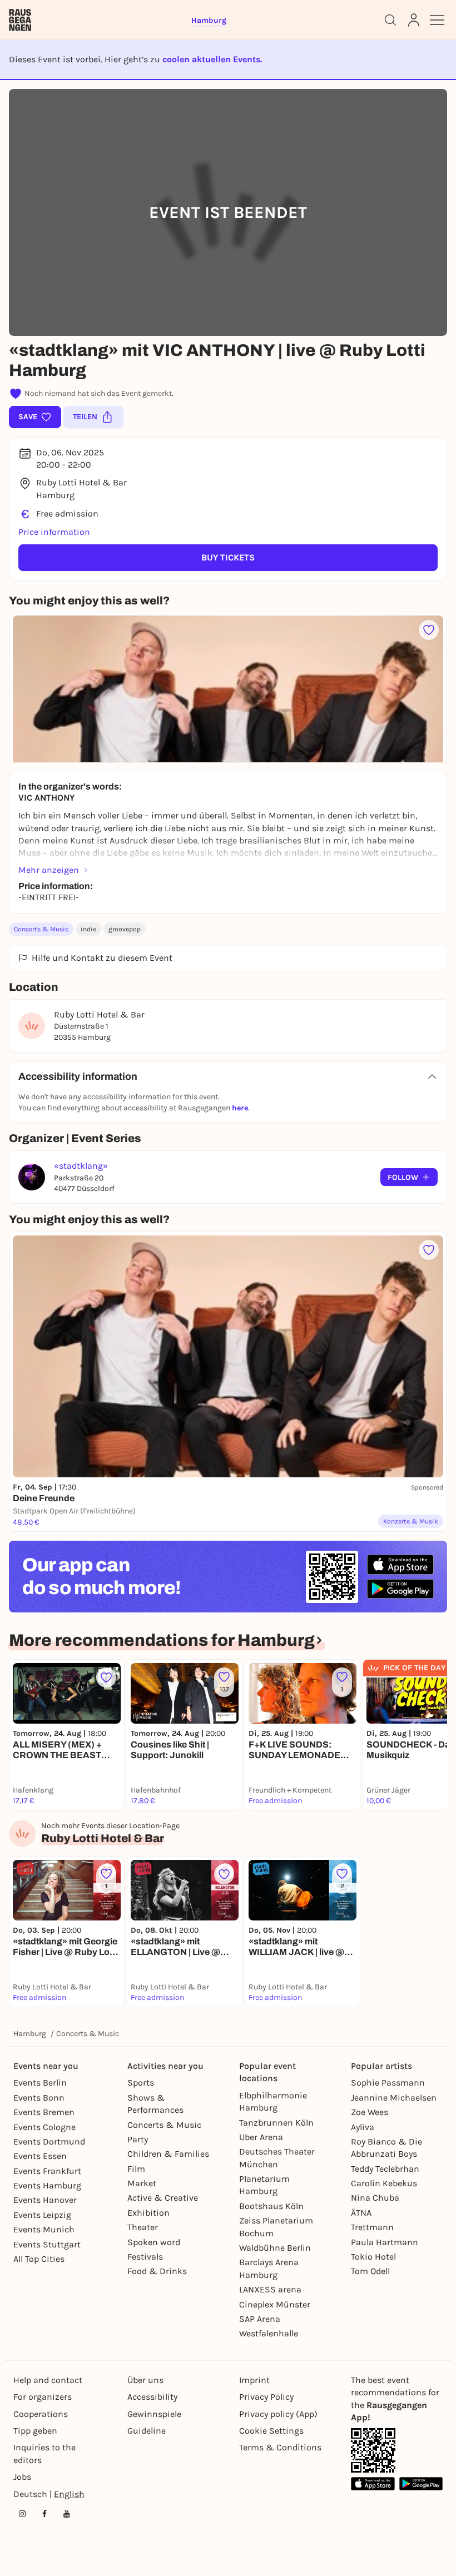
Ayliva (363, 2127)
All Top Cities (39, 2259)
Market (142, 2183)
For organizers (43, 2397)
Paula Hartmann (385, 2242)
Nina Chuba (375, 2198)
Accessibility (152, 2397)
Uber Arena (261, 2137)
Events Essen (40, 2156)
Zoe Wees (370, 2112)
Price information (54, 532)
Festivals (145, 2257)
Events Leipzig (42, 2215)
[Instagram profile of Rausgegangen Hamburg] (22, 2514)
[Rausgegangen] (20, 20)
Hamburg (30, 2034)
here (240, 1108)
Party (138, 2139)
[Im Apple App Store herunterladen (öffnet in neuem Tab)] (400, 1565)
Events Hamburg (47, 2185)
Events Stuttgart (47, 2244)
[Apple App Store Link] (373, 2483)
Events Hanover (45, 2200)
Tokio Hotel (373, 2257)
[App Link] (373, 2450)
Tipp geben (35, 2431)
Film (136, 2169)
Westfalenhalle (269, 2333)
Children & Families (168, 2154)
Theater (143, 2227)
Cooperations (41, 2414)
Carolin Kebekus (384, 2183)
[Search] (390, 20)
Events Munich (44, 2229)
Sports (141, 2083)
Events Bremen (44, 2112)
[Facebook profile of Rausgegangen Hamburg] (44, 2514)
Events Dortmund (49, 2141)
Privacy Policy (266, 2397)
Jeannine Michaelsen (394, 2098)
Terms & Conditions (280, 2447)
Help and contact (48, 2380)
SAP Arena (260, 2319)
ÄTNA (361, 2213)
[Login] (414, 20)
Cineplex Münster (275, 2304)
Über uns (145, 2380)
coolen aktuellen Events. (212, 59)
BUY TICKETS (228, 557)
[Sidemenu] (437, 20)
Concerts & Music (41, 929)
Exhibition (148, 2213)
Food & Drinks (157, 2271)
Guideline (147, 2431)
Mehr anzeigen (49, 870)
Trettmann (372, 2227)
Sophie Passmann (388, 2083)
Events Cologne (44, 2127)
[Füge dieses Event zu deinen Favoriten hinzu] (429, 630)
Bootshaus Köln (271, 2206)
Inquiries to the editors (44, 2453)
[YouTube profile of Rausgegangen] (67, 2514)
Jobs (22, 2477)
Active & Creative (163, 2198)
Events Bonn (39, 2098)
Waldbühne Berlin (275, 2248)
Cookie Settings (271, 2431)
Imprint (254, 2380)
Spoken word (154, 2242)
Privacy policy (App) (278, 2414)
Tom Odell (370, 2271)
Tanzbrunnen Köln (276, 2123)
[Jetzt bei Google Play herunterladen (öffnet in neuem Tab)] (400, 1589)
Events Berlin (40, 2083)
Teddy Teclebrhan (385, 2169)
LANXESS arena (270, 2289)
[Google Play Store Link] (421, 2483)
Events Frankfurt (47, 2171)
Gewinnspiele (154, 2414)
